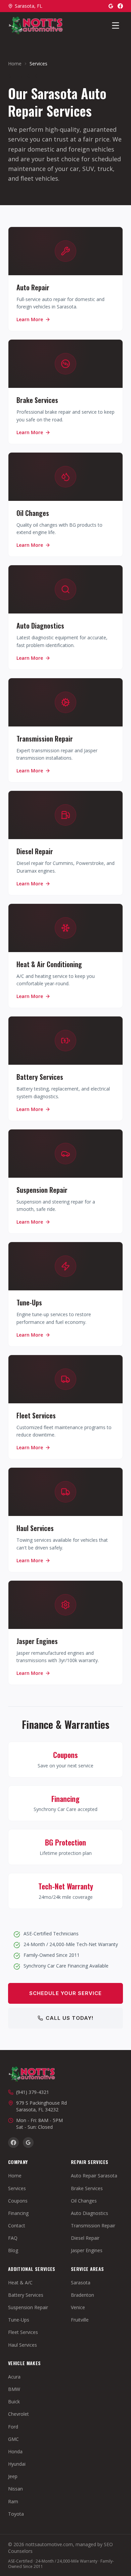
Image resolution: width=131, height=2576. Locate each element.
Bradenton (82, 2295)
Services (17, 2188)
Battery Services (26, 2295)
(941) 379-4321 (33, 2092)
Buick (14, 2402)
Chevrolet (18, 2414)
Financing (18, 2213)
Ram (13, 2501)
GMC (13, 2439)
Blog (13, 2250)
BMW (14, 2389)
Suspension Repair (28, 2307)
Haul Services (23, 2345)
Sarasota (81, 2282)
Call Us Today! (70, 2018)
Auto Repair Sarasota (94, 2176)
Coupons (18, 2201)
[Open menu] (116, 25)
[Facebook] (120, 6)
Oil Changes (84, 2201)
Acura (14, 2377)
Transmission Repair (93, 2226)
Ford (13, 2427)
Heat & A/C (20, 2282)
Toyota (16, 2514)
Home (15, 64)
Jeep (13, 2476)
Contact (17, 2226)
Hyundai (17, 2464)
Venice (78, 2307)
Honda (15, 2451)
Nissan (15, 2489)
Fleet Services (23, 2332)
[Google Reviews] (111, 6)
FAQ (13, 2238)
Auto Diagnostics (90, 2213)
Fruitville (80, 2320)
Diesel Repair (85, 2238)
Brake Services (87, 2188)
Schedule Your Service (65, 1993)
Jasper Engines (87, 2250)
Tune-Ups (19, 2320)
